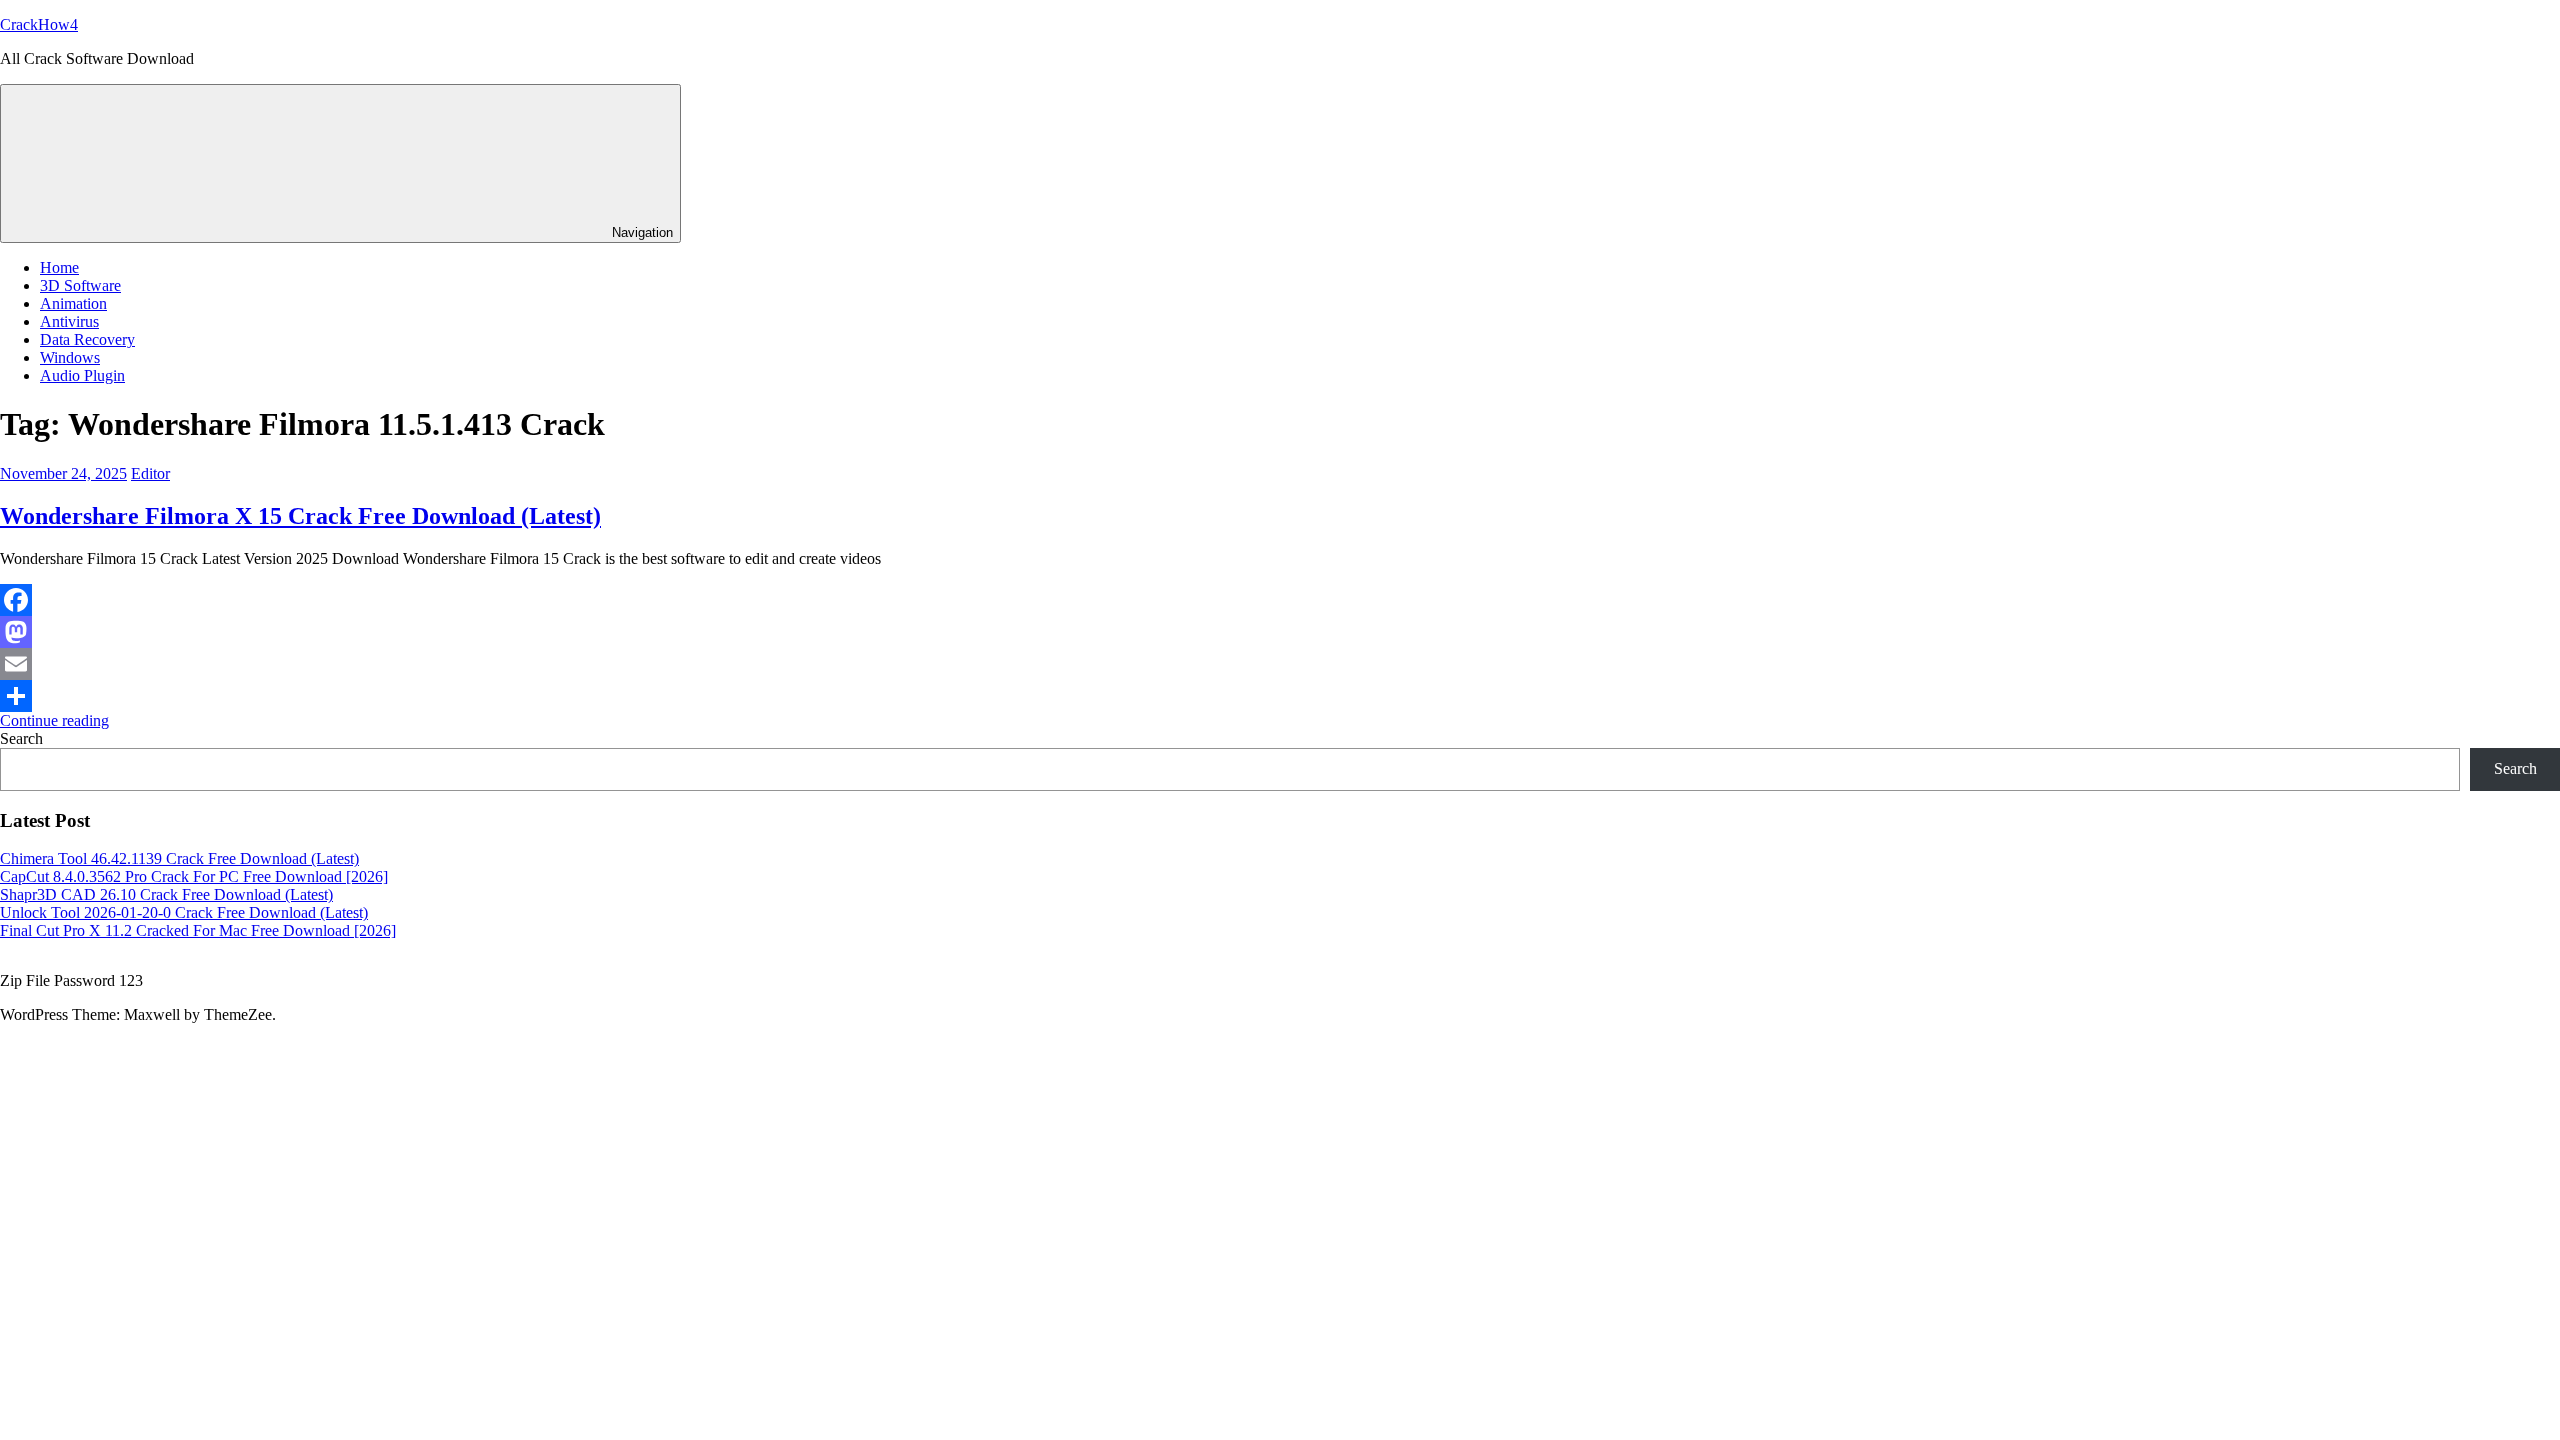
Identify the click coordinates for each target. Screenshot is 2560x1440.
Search (21, 738)
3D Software (80, 285)
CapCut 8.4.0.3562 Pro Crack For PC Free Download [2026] (194, 876)
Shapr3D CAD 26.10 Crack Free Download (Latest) (166, 894)
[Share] (1280, 696)
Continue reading (54, 720)
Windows (70, 357)
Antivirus (69, 321)
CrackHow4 (39, 24)
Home (59, 267)
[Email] (1280, 664)
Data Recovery (87, 339)
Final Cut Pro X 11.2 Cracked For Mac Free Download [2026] (198, 930)
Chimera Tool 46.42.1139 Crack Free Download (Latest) (179, 858)
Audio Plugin (82, 375)
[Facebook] (1280, 600)
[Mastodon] (1280, 632)
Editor (150, 473)
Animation (73, 303)
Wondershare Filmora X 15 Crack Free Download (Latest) (300, 516)
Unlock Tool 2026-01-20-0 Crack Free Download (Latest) (184, 912)
